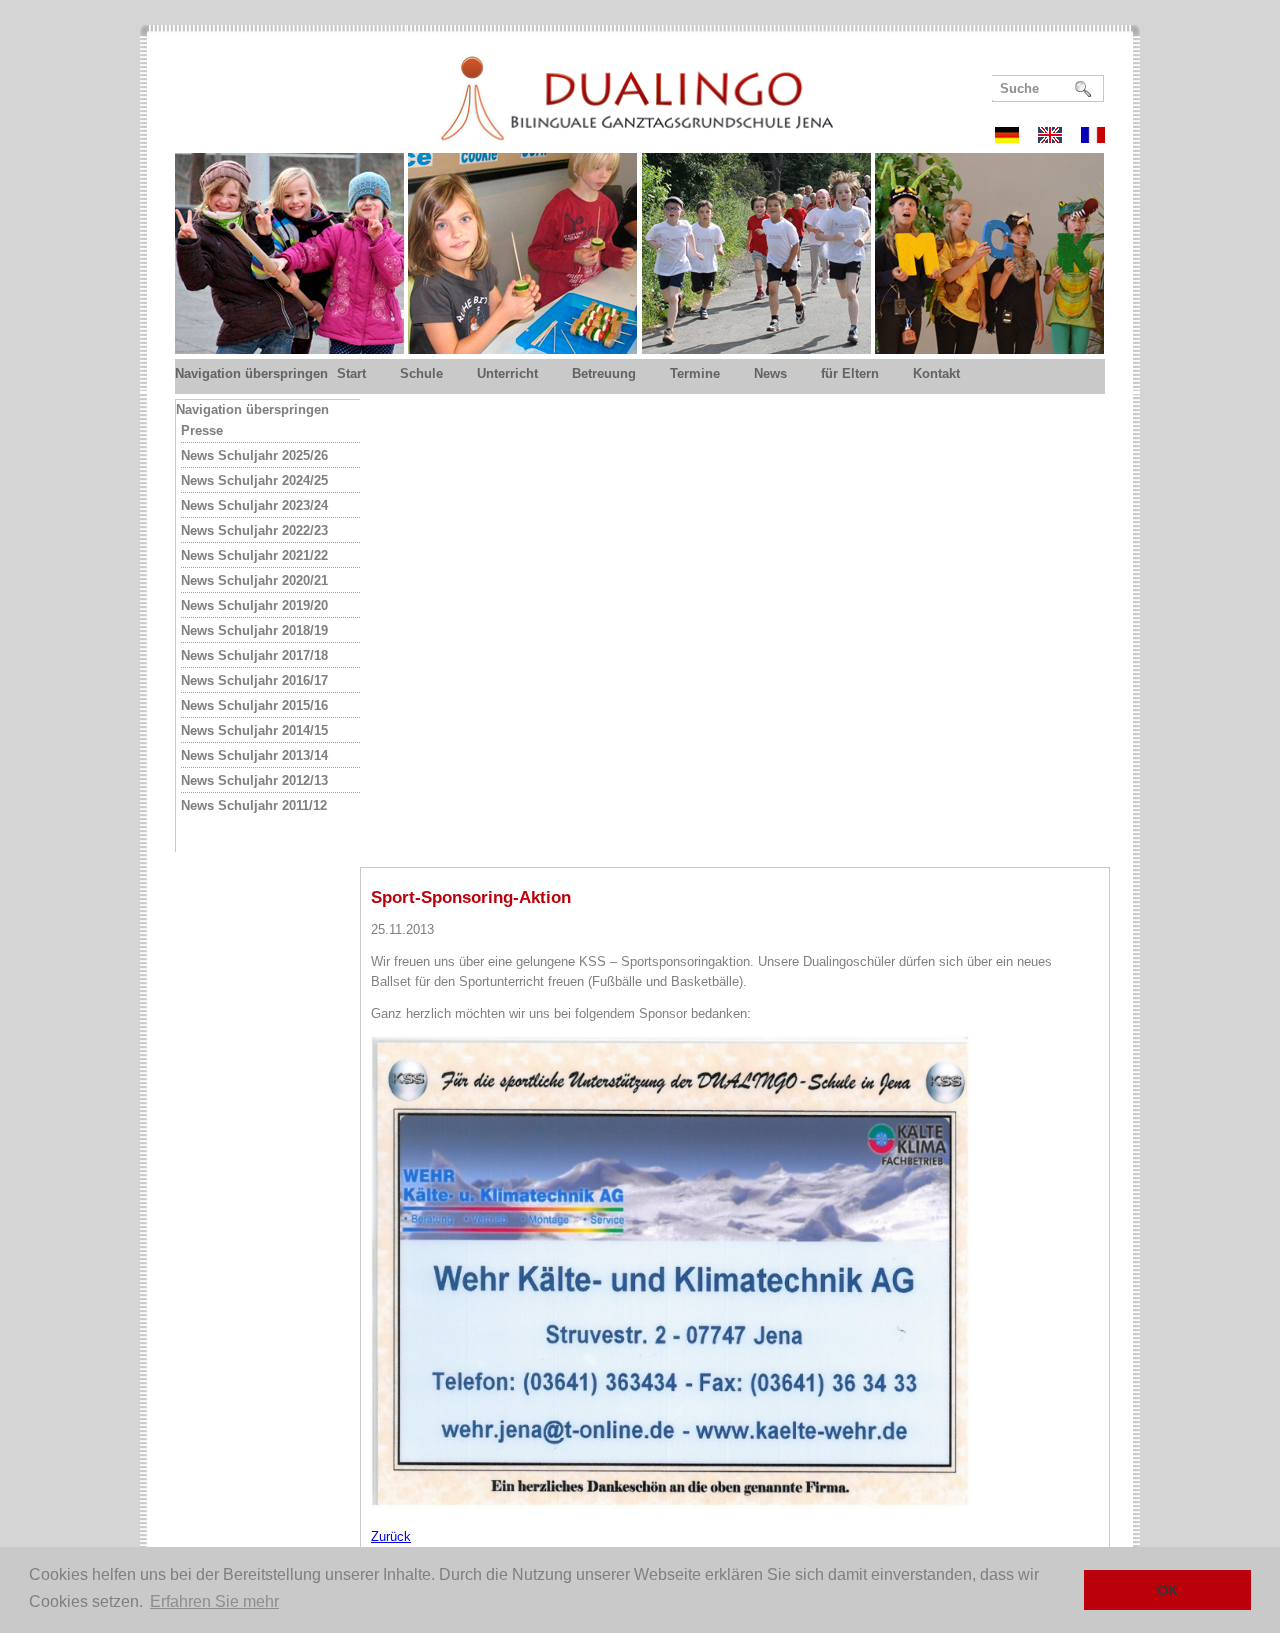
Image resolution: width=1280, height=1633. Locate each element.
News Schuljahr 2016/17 (254, 680)
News (770, 373)
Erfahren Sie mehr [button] (214, 1601)
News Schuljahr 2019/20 (254, 605)
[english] (1057, 137)
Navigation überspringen (251, 373)
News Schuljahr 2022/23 (254, 530)
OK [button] (1167, 1590)
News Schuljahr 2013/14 (254, 755)
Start (351, 373)
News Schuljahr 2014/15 (254, 730)
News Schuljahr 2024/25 (254, 480)
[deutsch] (1014, 137)
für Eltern (850, 373)
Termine (695, 373)
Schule (421, 373)
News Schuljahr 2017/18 (254, 655)
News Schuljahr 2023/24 (254, 505)
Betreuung (604, 373)
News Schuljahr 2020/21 (254, 580)
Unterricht (507, 373)
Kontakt (936, 373)
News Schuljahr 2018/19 (254, 630)
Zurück (391, 1536)
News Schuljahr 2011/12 (254, 805)
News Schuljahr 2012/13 (254, 780)
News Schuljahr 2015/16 (254, 705)
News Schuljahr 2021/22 (254, 555)
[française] (1093, 137)
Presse (202, 430)
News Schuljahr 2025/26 (254, 455)
